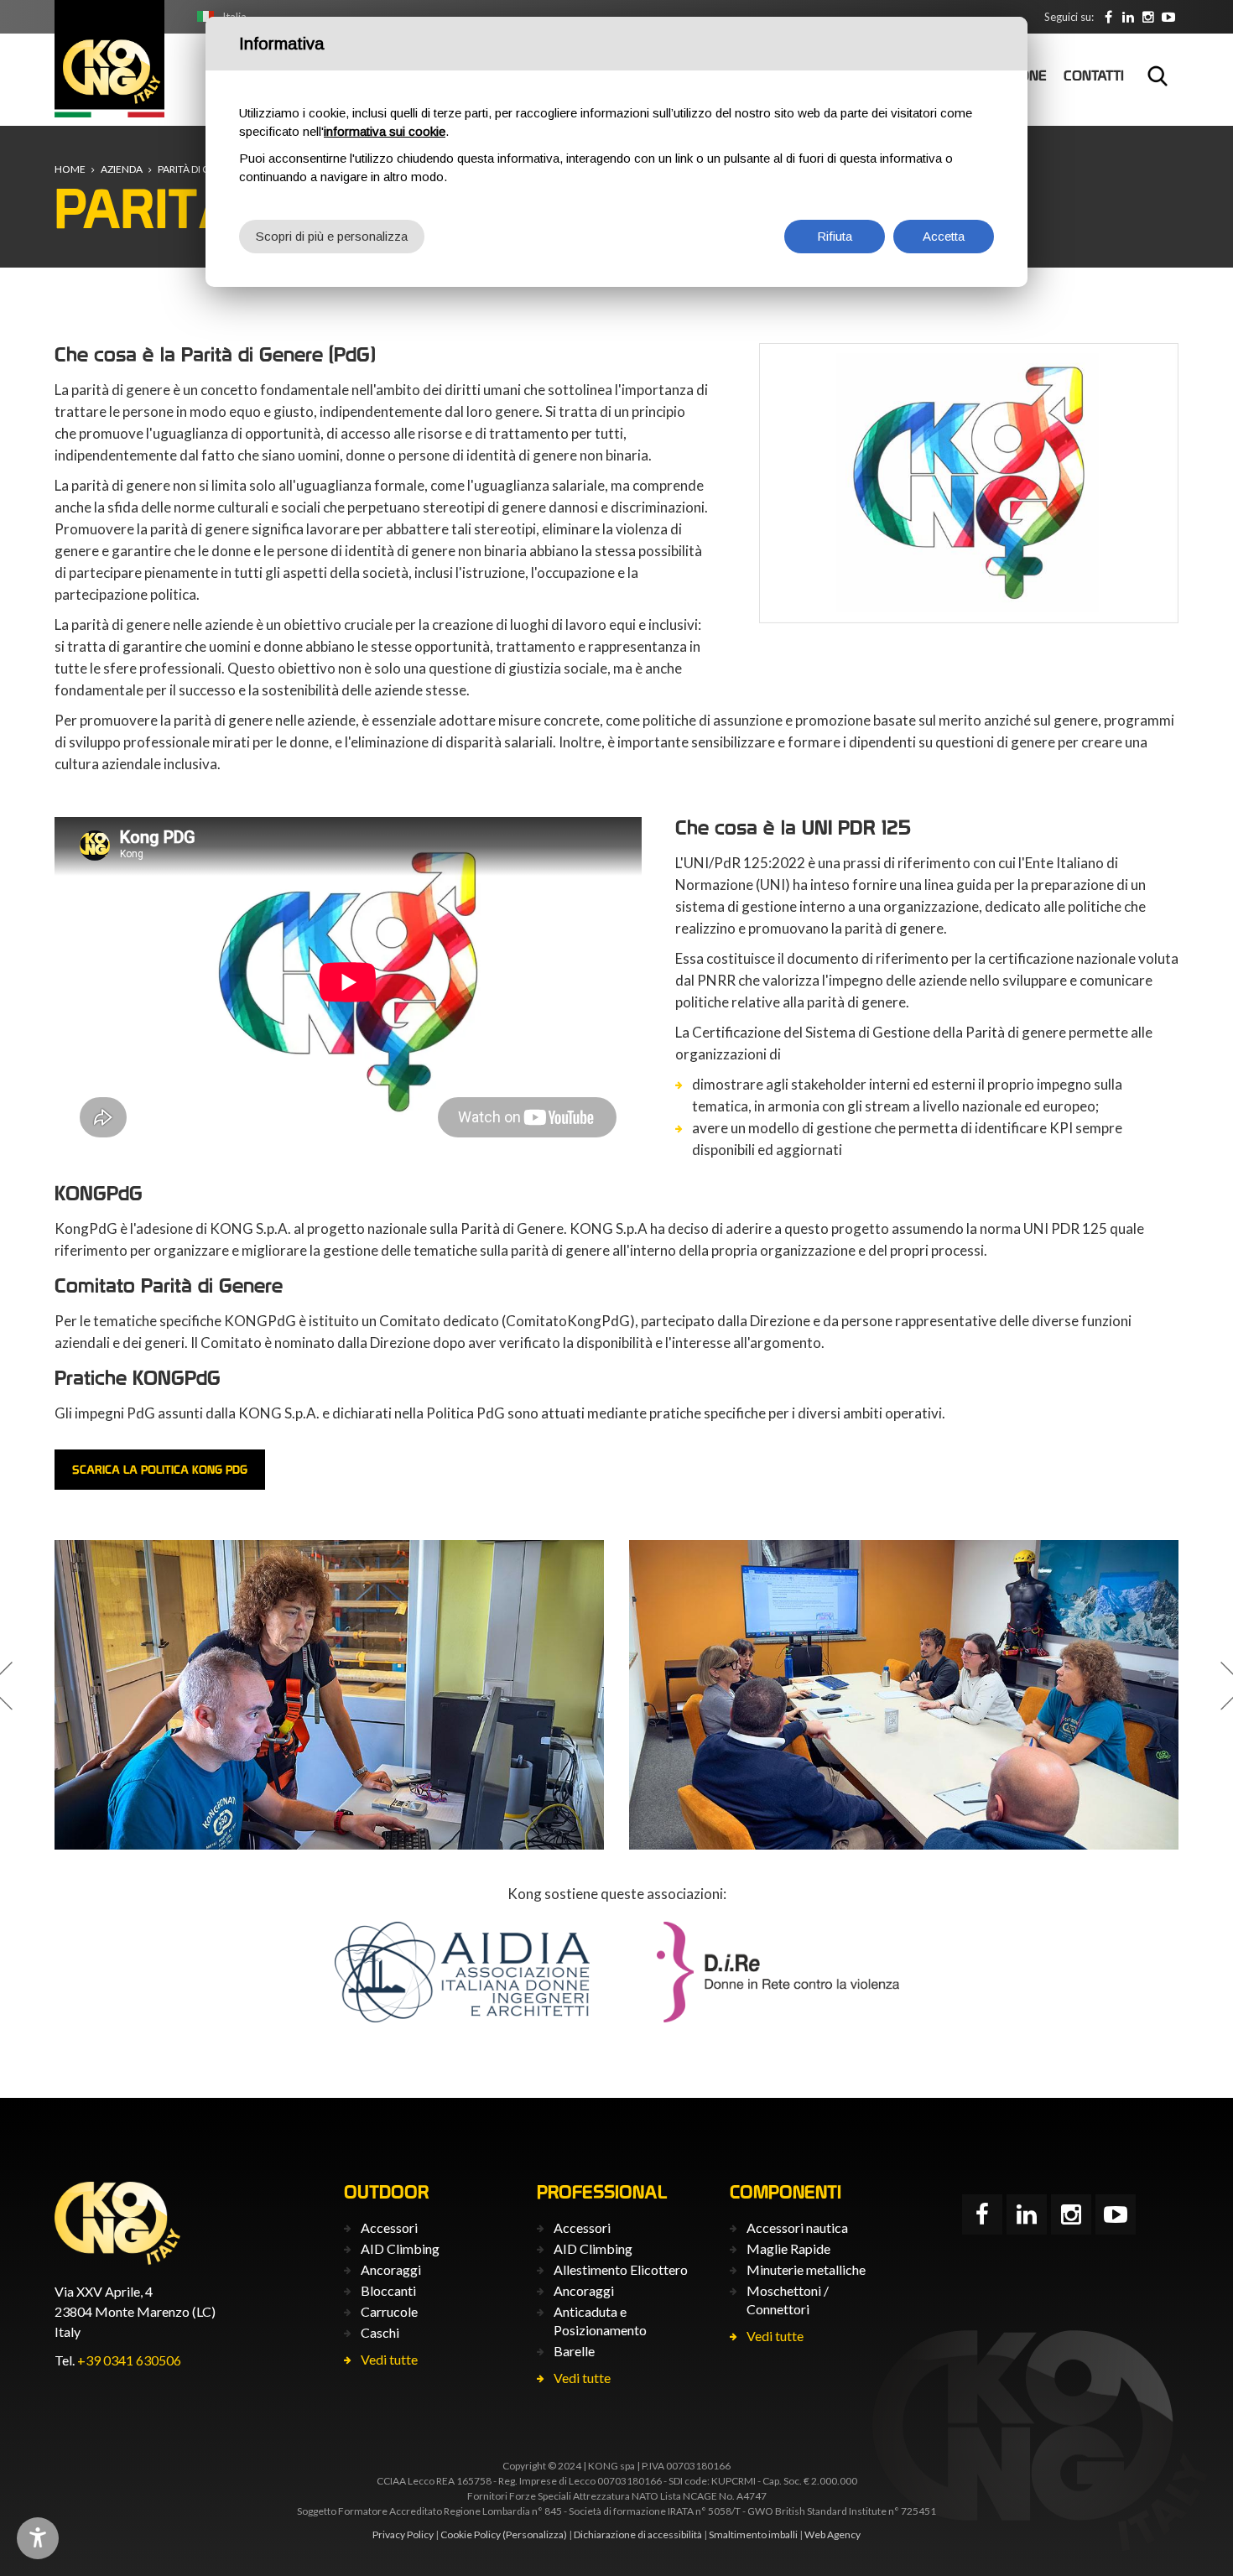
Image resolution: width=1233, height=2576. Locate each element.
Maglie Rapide (788, 2248)
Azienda (122, 169)
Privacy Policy (403, 2534)
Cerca (1158, 75)
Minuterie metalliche (806, 2269)
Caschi (380, 2332)
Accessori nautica (797, 2227)
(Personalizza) (535, 2534)
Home (70, 169)
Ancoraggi (391, 2269)
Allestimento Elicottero (621, 2269)
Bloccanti (388, 2290)
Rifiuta (835, 236)
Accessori (389, 2227)
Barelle (574, 2351)
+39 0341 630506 (129, 2360)
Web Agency (832, 2534)
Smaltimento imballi (753, 2534)
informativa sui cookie (385, 131)
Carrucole (389, 2311)
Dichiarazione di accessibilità (638, 2534)
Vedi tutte (389, 2359)
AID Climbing (400, 2248)
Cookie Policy (471, 2534)
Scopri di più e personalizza (332, 236)
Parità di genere (199, 169)
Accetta (944, 236)
